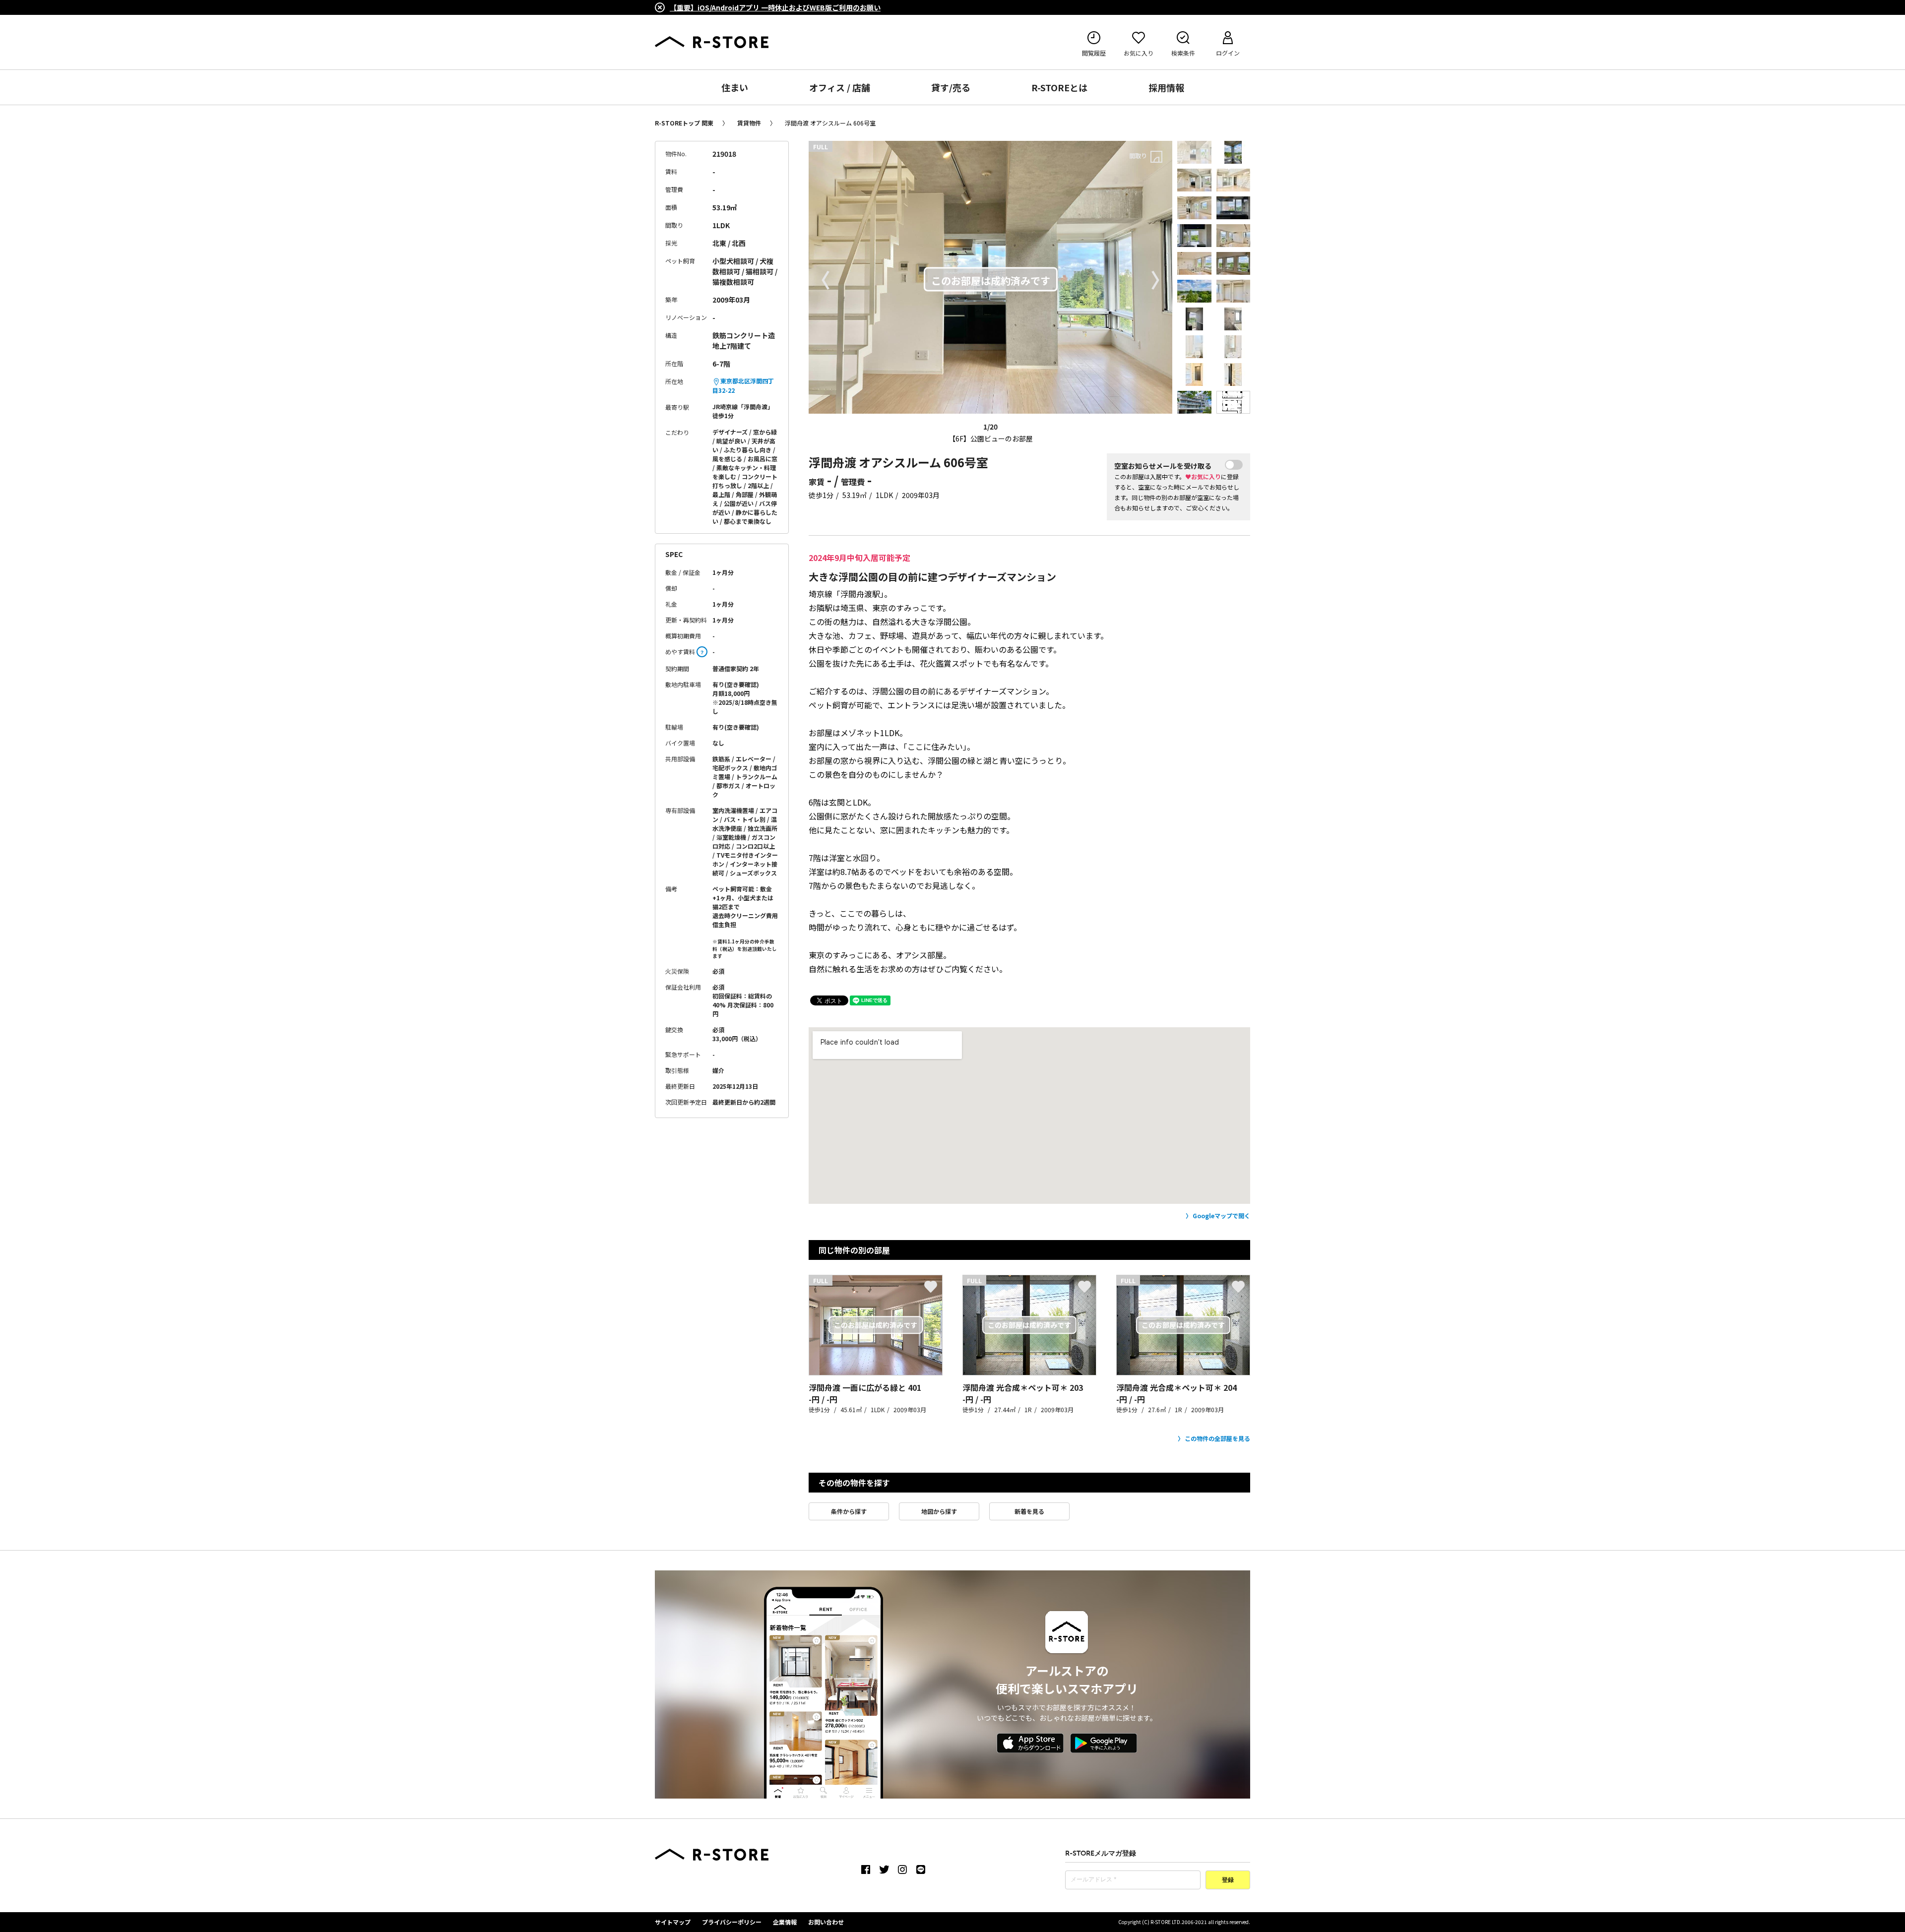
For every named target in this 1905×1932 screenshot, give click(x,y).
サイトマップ (673, 1922)
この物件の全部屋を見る (1217, 1438)
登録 (1228, 1880)
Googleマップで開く (1221, 1215)
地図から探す (939, 1511)
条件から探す (849, 1511)
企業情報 (785, 1922)
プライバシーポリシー (732, 1922)
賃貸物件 (749, 123)
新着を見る (1029, 1511)
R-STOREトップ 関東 (684, 123)
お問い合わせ (826, 1922)
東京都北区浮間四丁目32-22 (743, 385)
